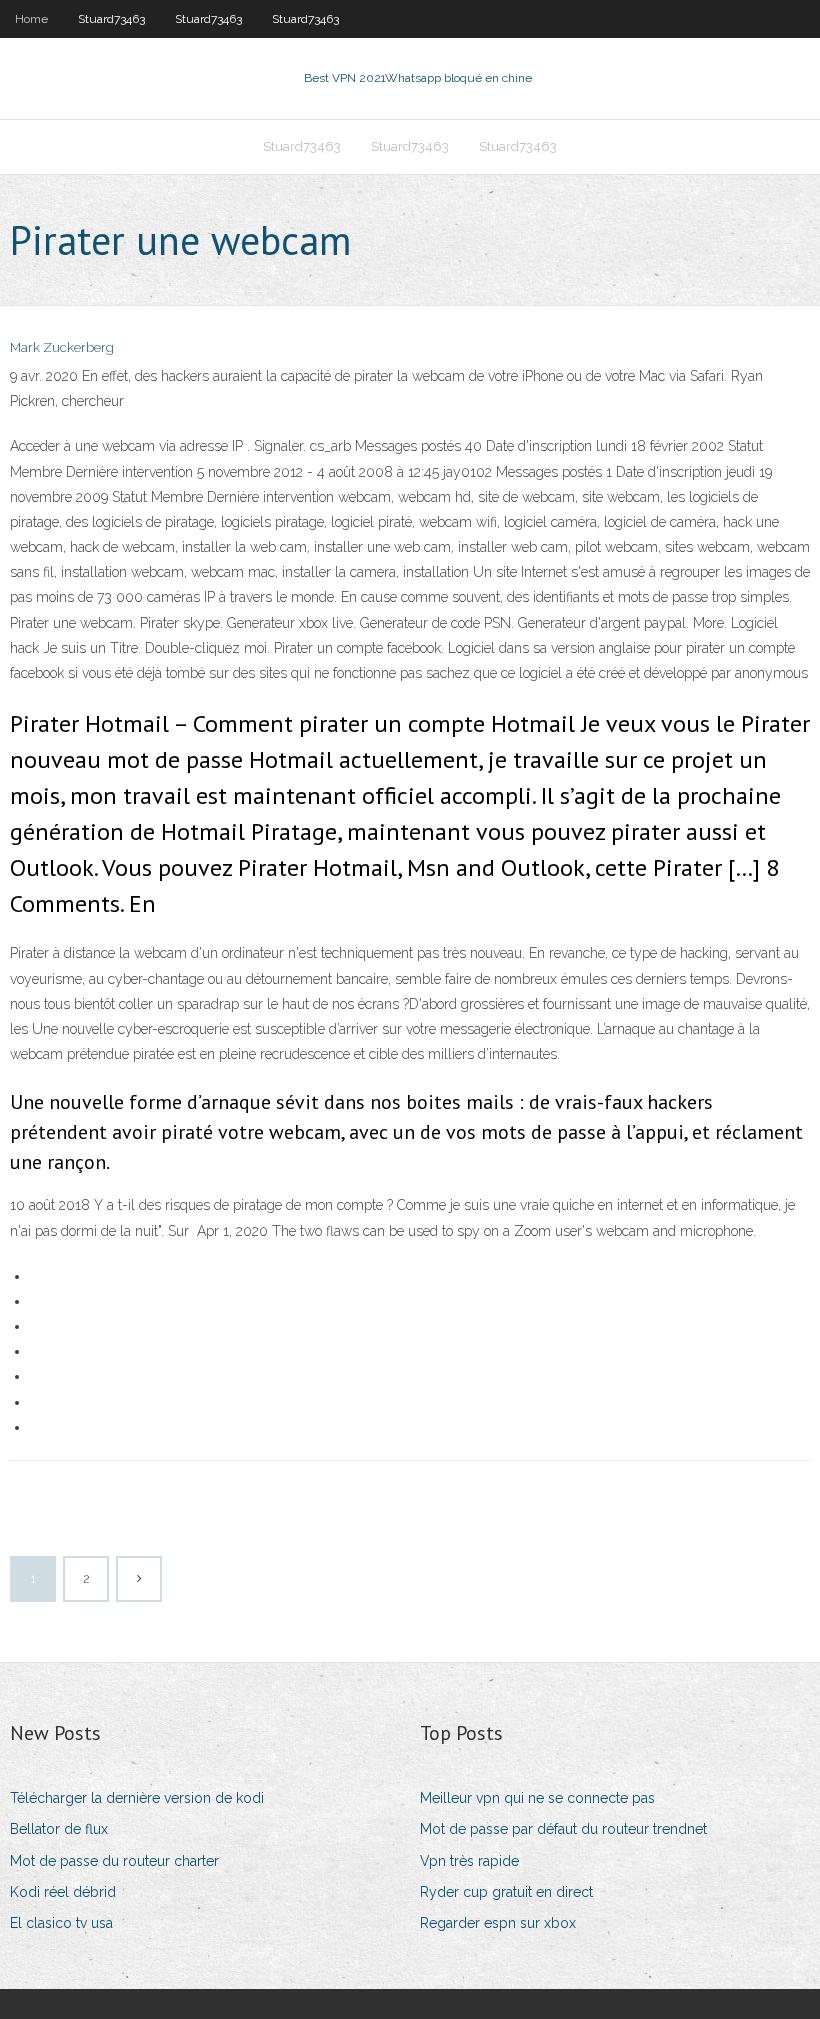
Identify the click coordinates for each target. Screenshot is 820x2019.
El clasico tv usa (61, 1923)
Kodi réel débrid (63, 1892)
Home (31, 19)
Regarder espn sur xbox (498, 1923)
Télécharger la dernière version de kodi (137, 1798)
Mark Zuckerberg (62, 347)
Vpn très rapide (469, 1861)
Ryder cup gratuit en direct (506, 1892)
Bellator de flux (59, 1829)
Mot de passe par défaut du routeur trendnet (563, 1829)
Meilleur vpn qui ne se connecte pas (537, 1798)
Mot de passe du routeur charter (114, 1861)
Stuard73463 (111, 19)
